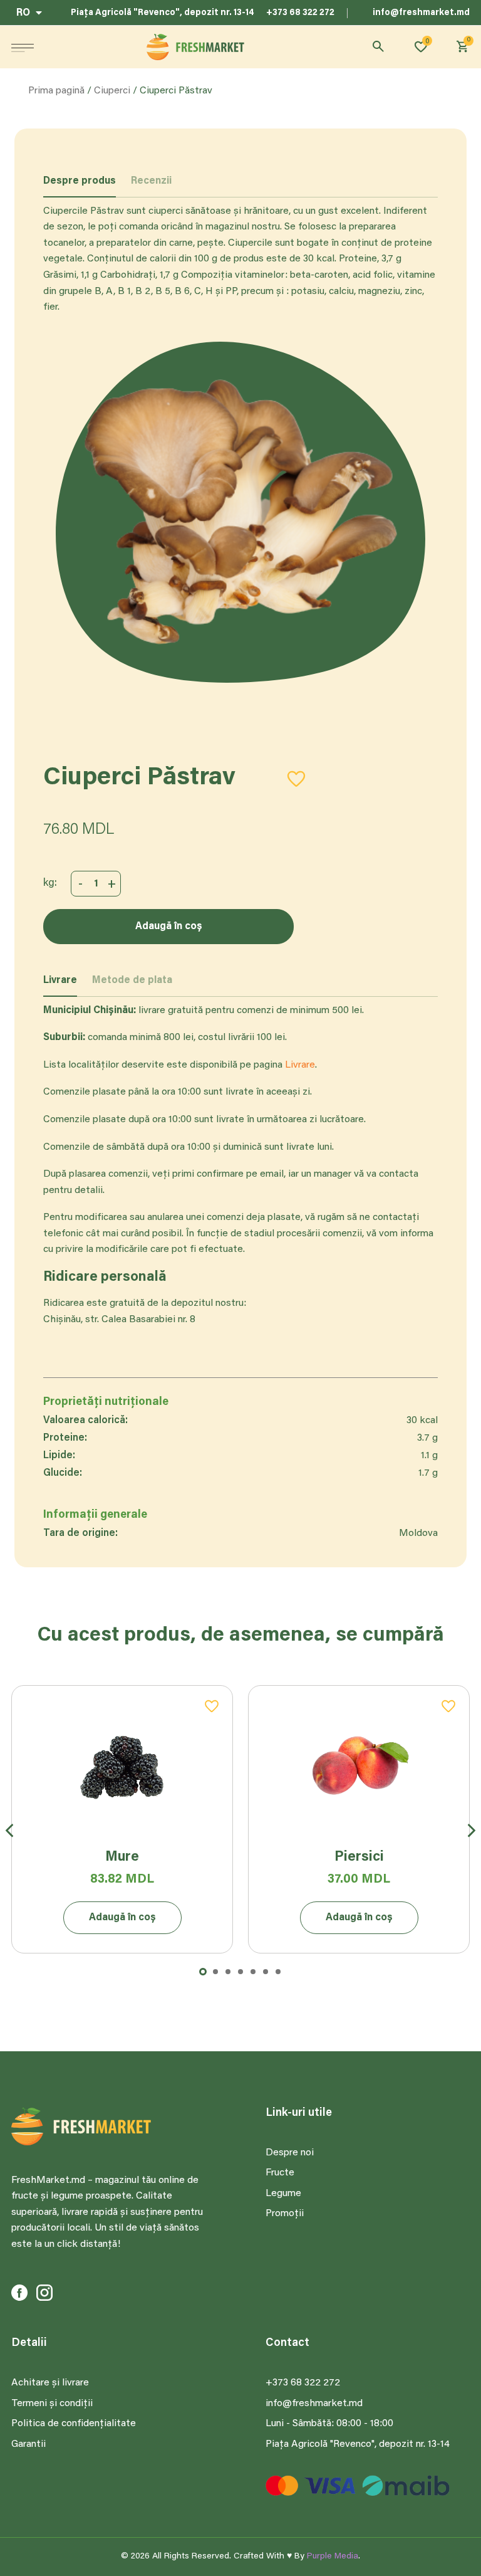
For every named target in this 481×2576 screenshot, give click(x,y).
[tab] (80, 187)
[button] (23, 47)
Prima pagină (56, 91)
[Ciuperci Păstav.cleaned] (240, 512)
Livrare (300, 1065)
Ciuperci (112, 91)
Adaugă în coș (169, 927)
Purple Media (333, 2557)
